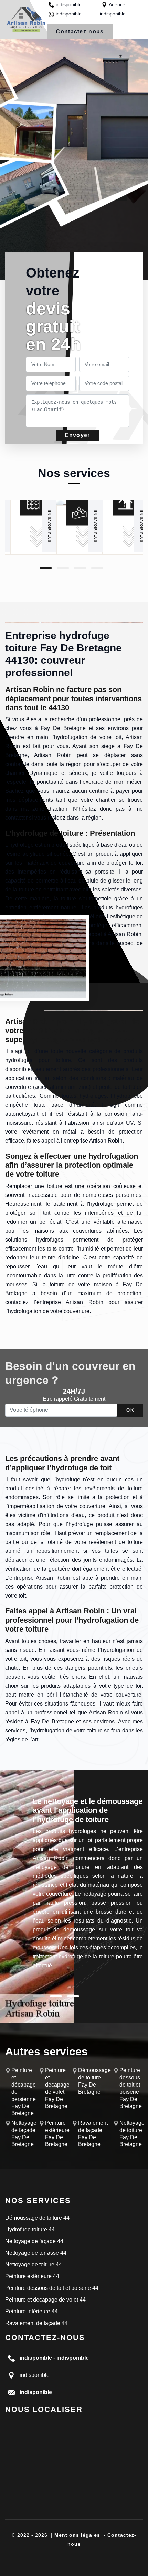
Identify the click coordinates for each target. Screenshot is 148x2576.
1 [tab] (46, 568)
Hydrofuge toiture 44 (30, 2229)
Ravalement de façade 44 (36, 2323)
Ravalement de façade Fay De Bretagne (93, 2134)
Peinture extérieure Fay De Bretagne (57, 2134)
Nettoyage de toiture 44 (34, 2265)
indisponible (69, 4)
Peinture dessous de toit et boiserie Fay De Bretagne (131, 2088)
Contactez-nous (80, 31)
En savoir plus (49, 526)
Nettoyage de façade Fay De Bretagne (24, 2134)
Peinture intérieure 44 (31, 2311)
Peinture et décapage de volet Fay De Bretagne (57, 2088)
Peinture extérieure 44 (32, 2276)
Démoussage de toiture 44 (37, 2218)
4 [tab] (97, 568)
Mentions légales (77, 2535)
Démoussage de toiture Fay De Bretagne (94, 2081)
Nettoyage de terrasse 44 (36, 2253)
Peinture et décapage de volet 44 (45, 2300)
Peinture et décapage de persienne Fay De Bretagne (24, 2092)
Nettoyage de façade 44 (34, 2241)
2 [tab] (63, 568)
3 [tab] (80, 568)
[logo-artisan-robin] (26, 19)
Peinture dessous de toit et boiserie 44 (52, 2288)
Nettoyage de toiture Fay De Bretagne (132, 2134)
